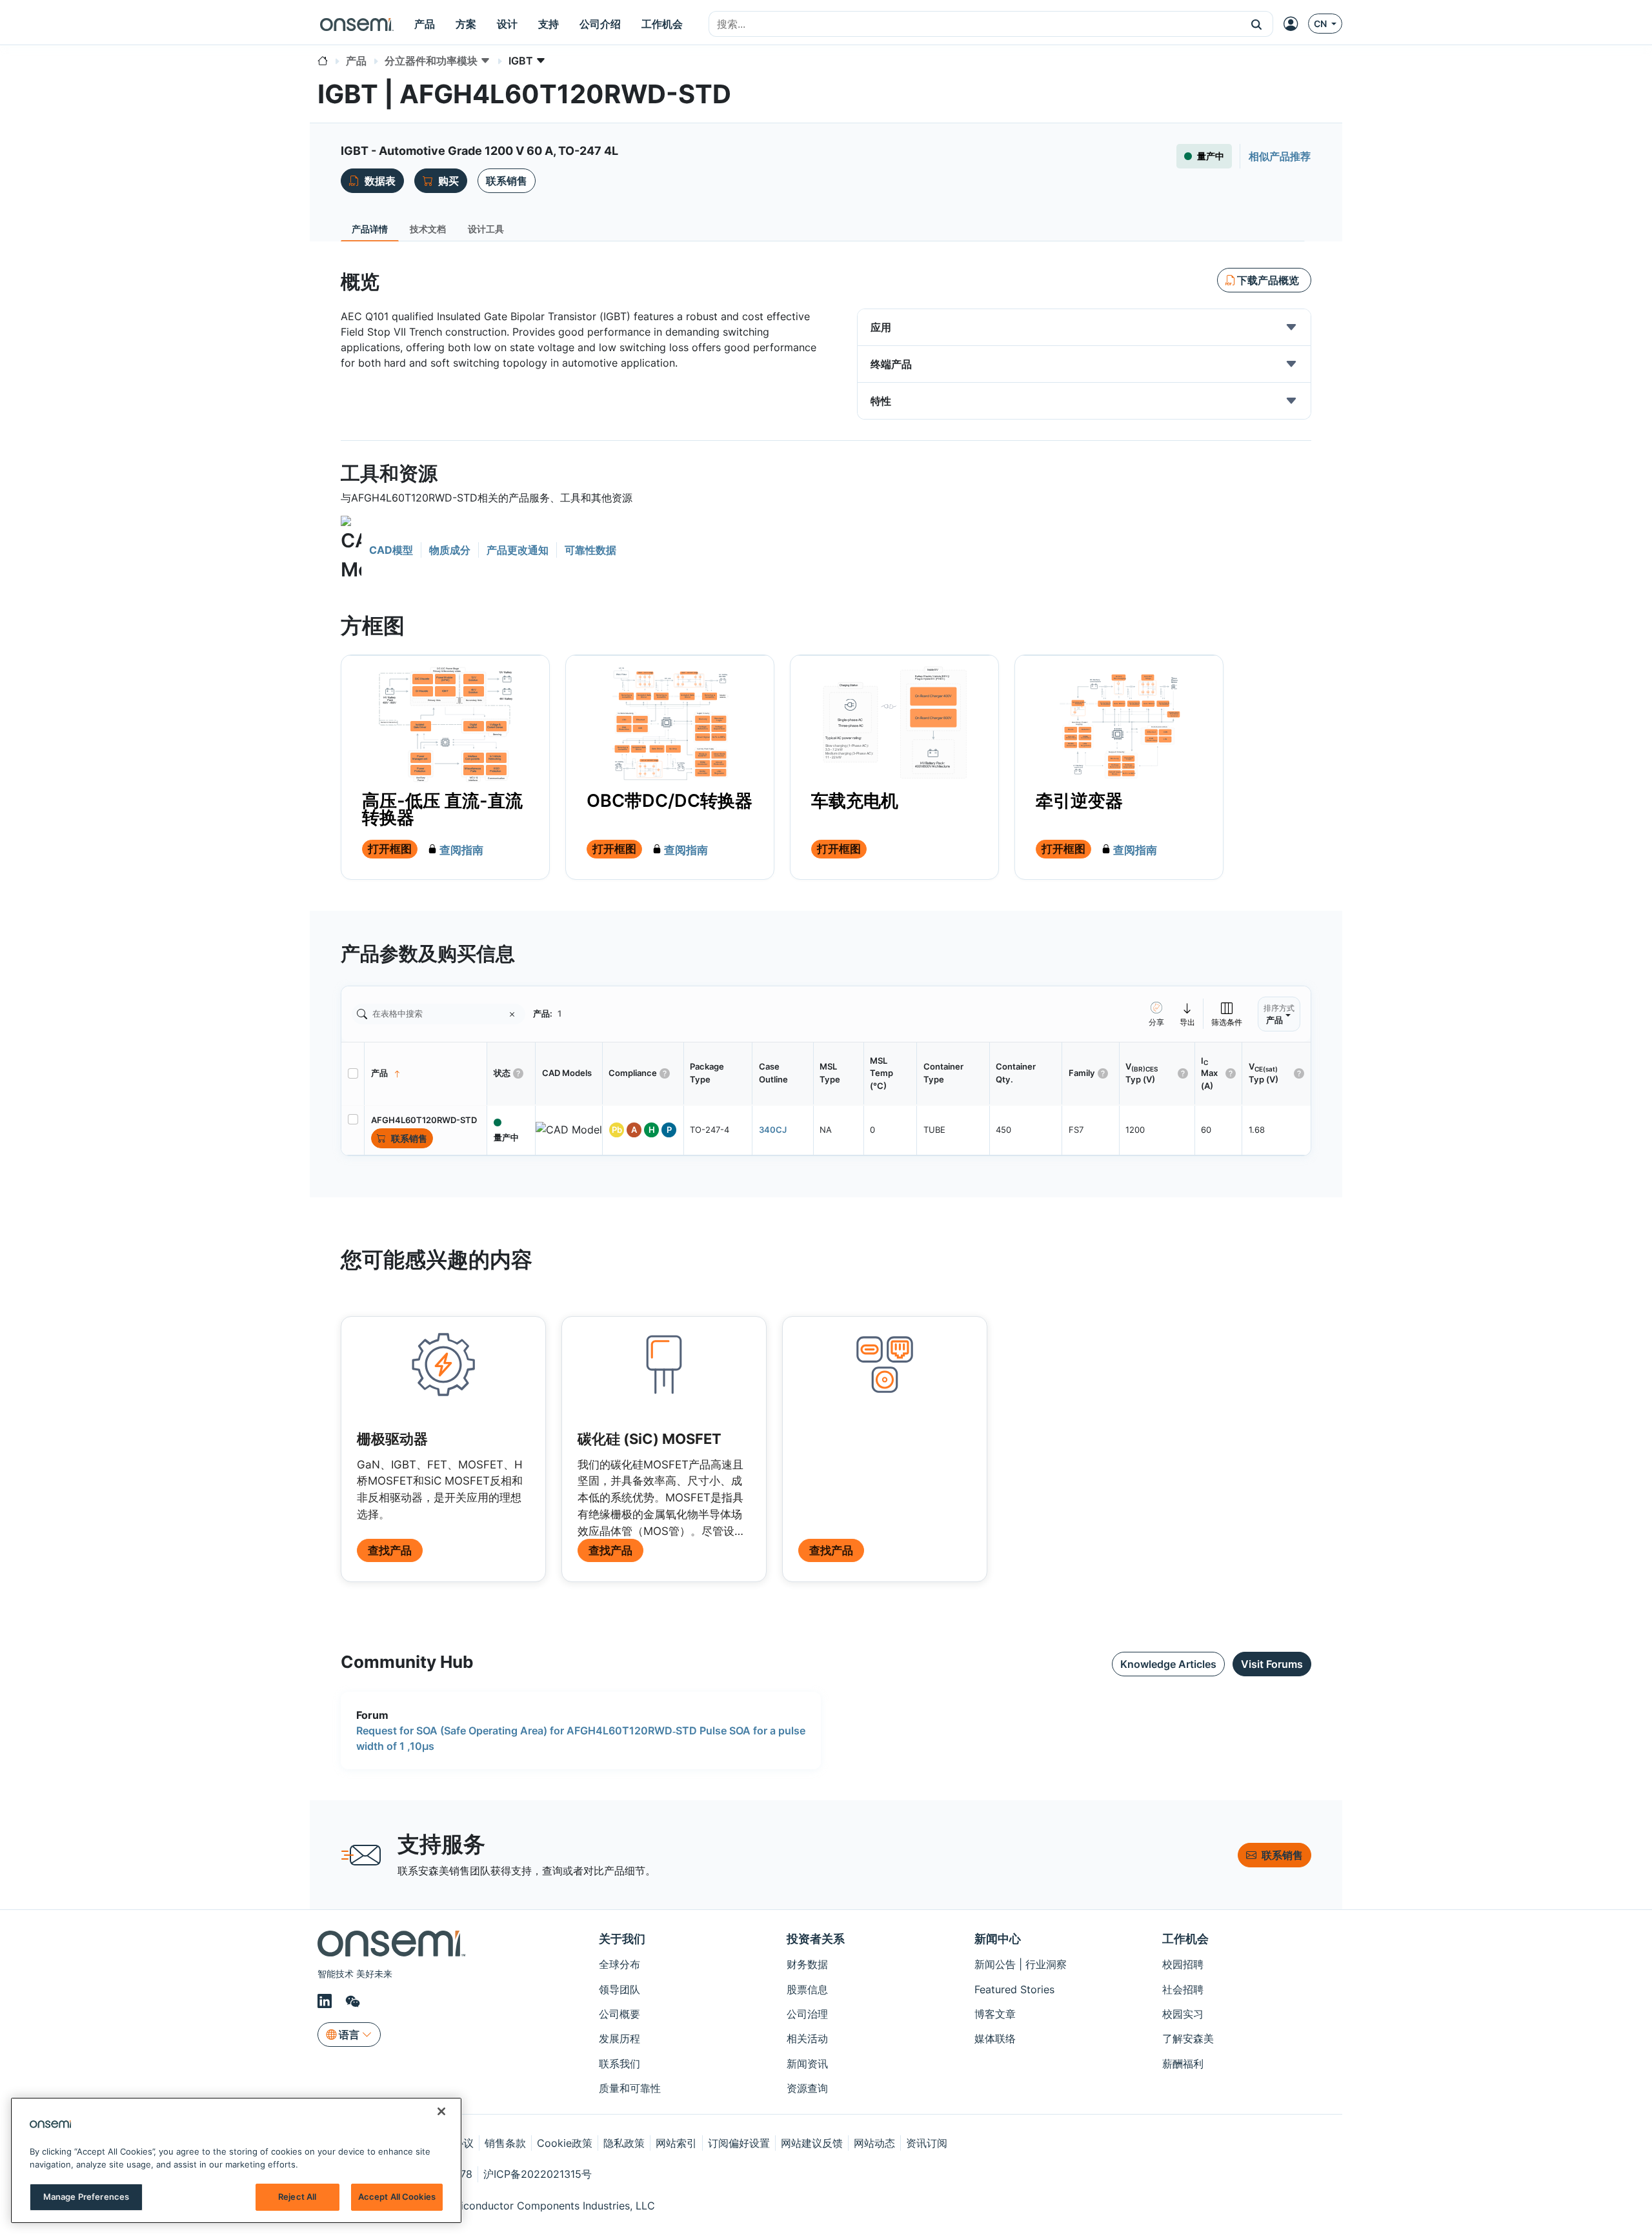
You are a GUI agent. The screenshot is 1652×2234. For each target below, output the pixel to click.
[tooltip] (1188, 1014)
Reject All (297, 2197)
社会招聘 (1183, 1989)
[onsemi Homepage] (357, 24)
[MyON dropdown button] (1294, 24)
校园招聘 (1183, 1964)
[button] (1257, 24)
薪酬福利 (1183, 2064)
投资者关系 (816, 1939)
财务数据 (807, 1964)
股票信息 (807, 1989)
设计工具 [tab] (486, 229)
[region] (236, 2160)
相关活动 (807, 2038)
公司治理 (807, 2014)
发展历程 (619, 2038)
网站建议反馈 (812, 2143)
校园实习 (1183, 2014)
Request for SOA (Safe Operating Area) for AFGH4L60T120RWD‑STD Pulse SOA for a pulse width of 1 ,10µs (581, 1738)
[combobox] (975, 25)
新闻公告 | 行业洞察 (1021, 1964)
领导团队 (619, 1989)
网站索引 (676, 2143)
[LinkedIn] (327, 2001)
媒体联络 (995, 2038)
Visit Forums (1272, 1664)
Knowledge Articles (1168, 1664)
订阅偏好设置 (739, 2143)
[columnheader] (426, 1073)
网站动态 (874, 2143)
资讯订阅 (927, 2143)
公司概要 (619, 2014)
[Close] (441, 2111)
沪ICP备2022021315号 (538, 2174)
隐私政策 (624, 2143)
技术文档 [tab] (428, 229)
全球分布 (619, 1964)
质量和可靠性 (630, 2088)
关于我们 (622, 1939)
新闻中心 (998, 1939)
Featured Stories (1014, 1989)
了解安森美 (1188, 2038)
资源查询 (807, 2088)
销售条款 (505, 2143)
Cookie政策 (565, 2143)
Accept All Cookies (397, 2197)
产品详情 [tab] (370, 229)
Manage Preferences (86, 2197)
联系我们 (619, 2064)
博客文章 (995, 2014)
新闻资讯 (807, 2064)
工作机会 (1185, 1939)
